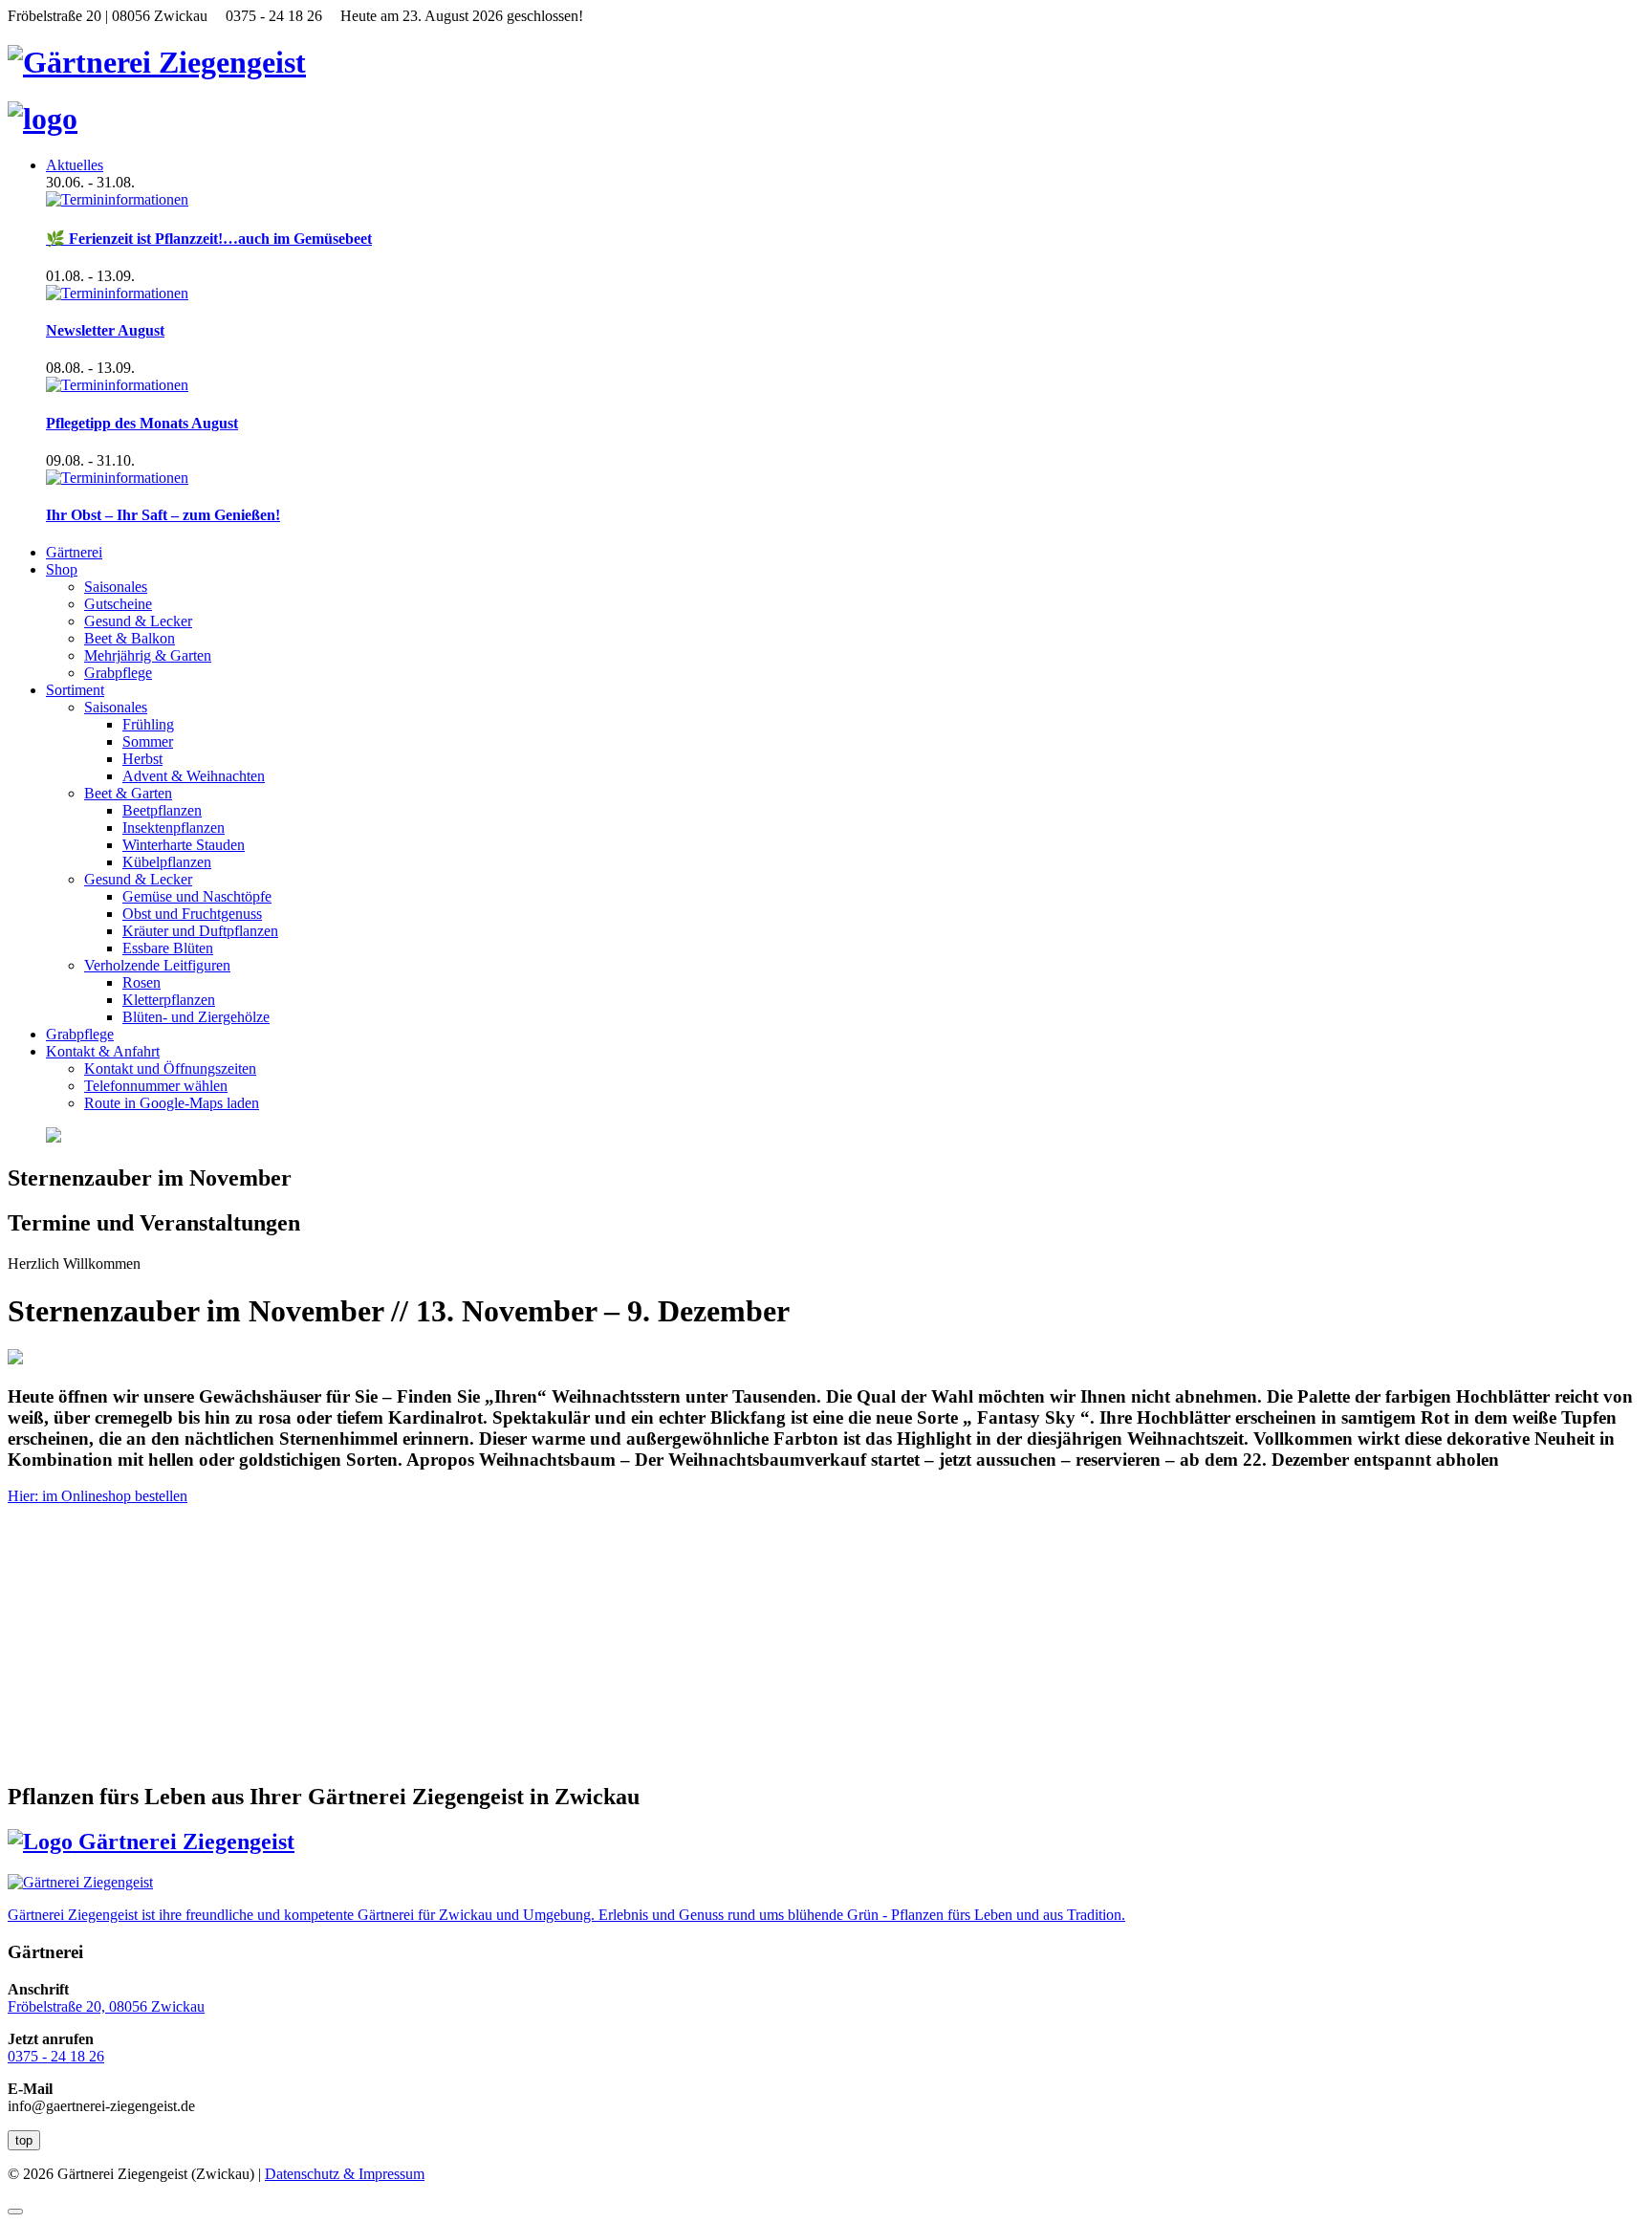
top (24, 2140)
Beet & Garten (128, 793)
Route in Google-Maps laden (172, 1103)
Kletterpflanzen (169, 1000)
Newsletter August (105, 330)
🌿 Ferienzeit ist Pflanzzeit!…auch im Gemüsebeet (209, 239)
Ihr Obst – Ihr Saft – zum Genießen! (163, 515)
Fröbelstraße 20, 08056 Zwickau (106, 2006)
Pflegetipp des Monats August (142, 423)
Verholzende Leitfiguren (157, 965)
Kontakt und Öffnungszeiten (170, 1068)
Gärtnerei (74, 552)
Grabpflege (118, 673)
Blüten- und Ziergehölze (196, 1017)
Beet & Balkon (130, 638)
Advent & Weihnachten (194, 776)
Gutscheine (118, 604)
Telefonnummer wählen (156, 1086)
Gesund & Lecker (138, 621)
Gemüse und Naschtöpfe (197, 896)
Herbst (142, 759)
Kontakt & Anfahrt (103, 1051)
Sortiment (75, 690)
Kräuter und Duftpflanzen (200, 931)
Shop (62, 569)
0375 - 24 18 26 (56, 2056)
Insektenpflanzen (174, 828)
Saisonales (116, 587)
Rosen (141, 982)
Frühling (148, 724)
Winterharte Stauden (184, 845)
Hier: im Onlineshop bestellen (98, 1496)
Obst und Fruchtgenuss (192, 914)
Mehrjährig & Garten (148, 655)
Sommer (148, 741)
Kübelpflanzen (167, 862)
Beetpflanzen (162, 810)
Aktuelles (75, 165)
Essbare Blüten (168, 948)
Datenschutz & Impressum (345, 2174)
